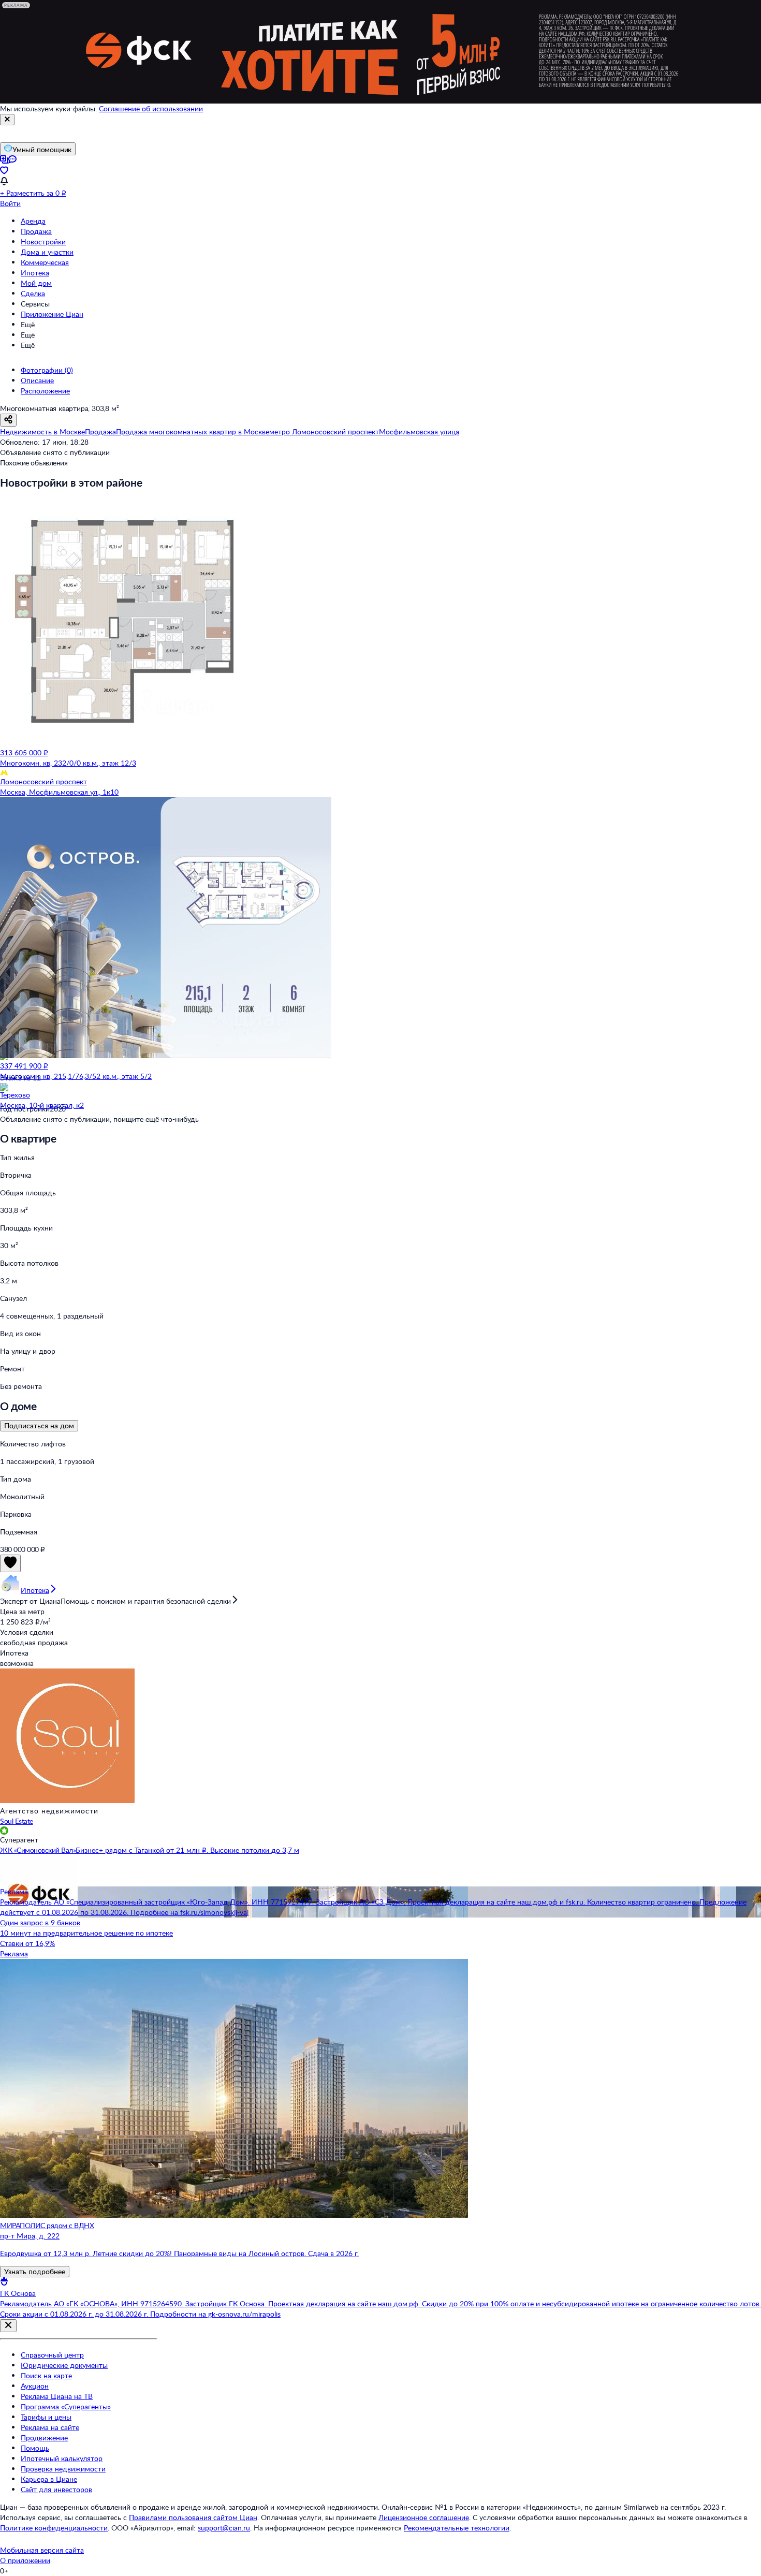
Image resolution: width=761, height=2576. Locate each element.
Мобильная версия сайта (42, 2550)
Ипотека (35, 273)
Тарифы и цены (46, 2417)
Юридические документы (64, 2365)
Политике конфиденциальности (54, 2528)
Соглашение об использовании (151, 108)
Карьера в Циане (49, 2479)
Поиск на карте (46, 2375)
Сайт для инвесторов (56, 2489)
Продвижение (44, 2438)
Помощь (35, 2448)
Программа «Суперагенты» (66, 2406)
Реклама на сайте (50, 2427)
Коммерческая (45, 262)
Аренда (33, 221)
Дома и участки (47, 252)
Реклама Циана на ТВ (57, 2396)
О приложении (25, 2560)
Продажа (36, 231)
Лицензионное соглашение (424, 2517)
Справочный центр (52, 2355)
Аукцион (35, 2386)
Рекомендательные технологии (457, 2528)
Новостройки (43, 242)
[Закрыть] (7, 120)
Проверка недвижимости (63, 2469)
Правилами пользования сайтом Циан (193, 2517)
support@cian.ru (224, 2528)
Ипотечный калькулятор (62, 2458)
